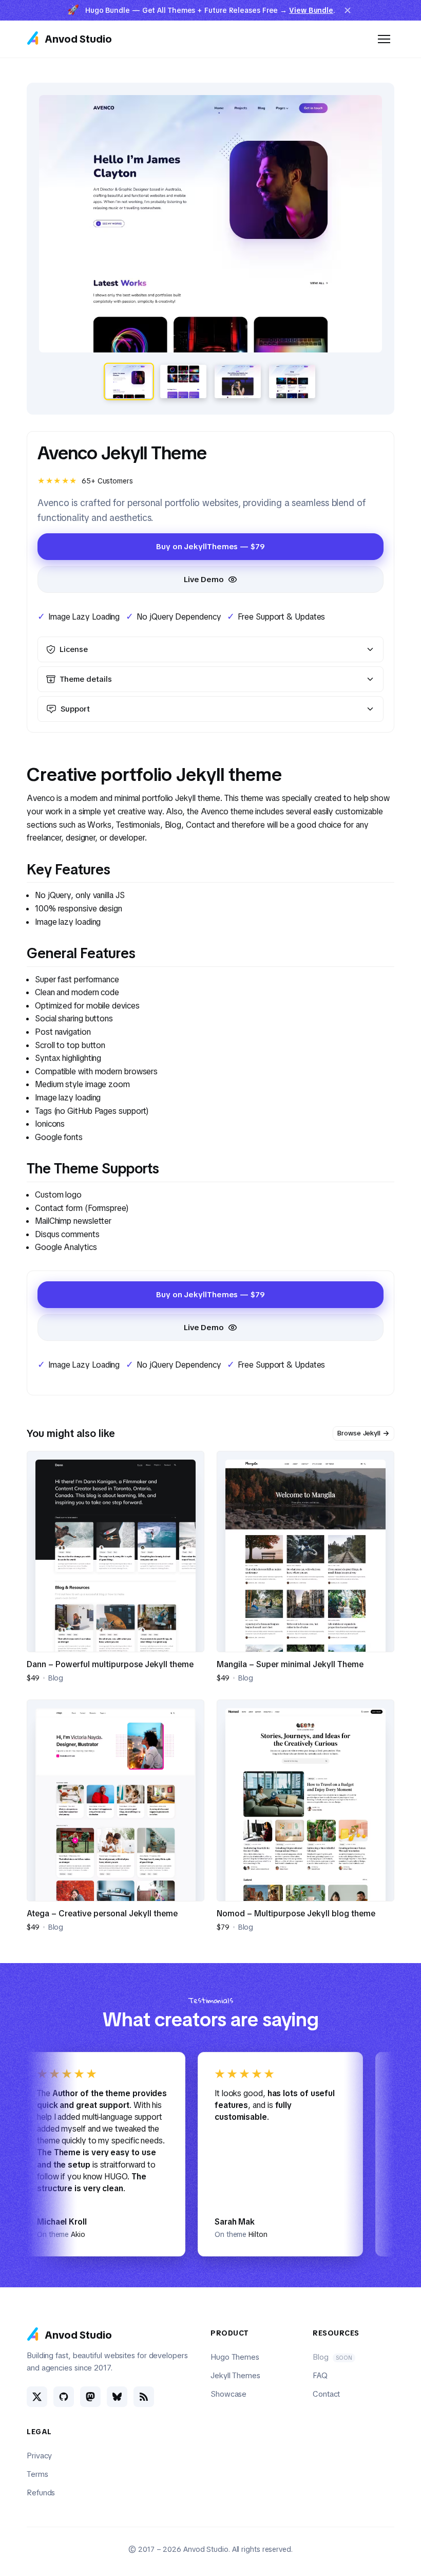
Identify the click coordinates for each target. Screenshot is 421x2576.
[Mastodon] (90, 2397)
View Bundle (311, 10)
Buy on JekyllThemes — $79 (210, 547)
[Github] (64, 2397)
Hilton (212, 2234)
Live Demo (204, 580)
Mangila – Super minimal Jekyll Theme (290, 1664)
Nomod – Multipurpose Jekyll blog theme (296, 1914)
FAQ (320, 2376)
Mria (387, 2234)
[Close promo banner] (348, 10)
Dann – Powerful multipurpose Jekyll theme (110, 1664)
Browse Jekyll (359, 1433)
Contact (326, 2394)
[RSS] (144, 2397)
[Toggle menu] (384, 39)
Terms (37, 2474)
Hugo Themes (235, 2357)
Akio (32, 2234)
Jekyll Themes (235, 2376)
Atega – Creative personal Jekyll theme (102, 1914)
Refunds (41, 2493)
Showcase (228, 2394)
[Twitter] (37, 2397)
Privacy (39, 2456)
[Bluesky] (117, 2397)
